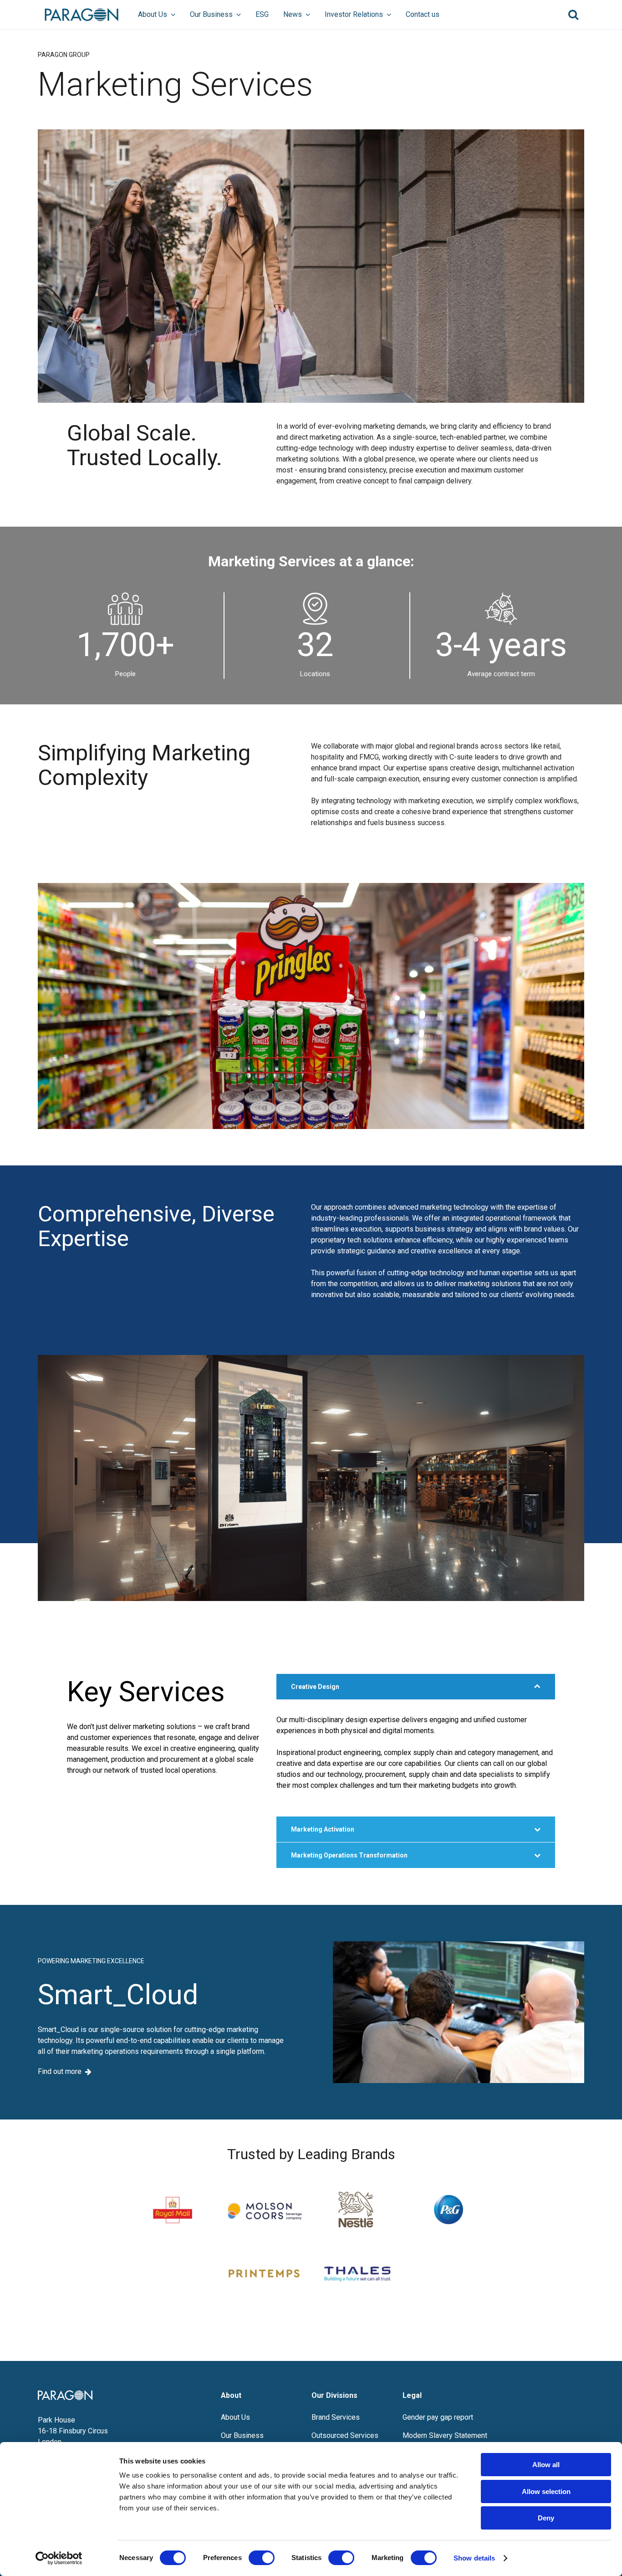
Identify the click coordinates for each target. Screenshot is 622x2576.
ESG (262, 14)
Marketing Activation (323, 1829)
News (293, 14)
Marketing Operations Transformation (349, 1855)
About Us (153, 14)
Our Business (211, 14)
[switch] (262, 2558)
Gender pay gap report (438, 2417)
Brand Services (336, 2417)
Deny (546, 2518)
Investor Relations (354, 14)
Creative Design (315, 1687)
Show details (474, 2558)
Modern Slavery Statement (445, 2435)
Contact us (423, 14)
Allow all (546, 2465)
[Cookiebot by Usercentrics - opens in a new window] (59, 2558)
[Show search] (573, 15)
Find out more (60, 2072)
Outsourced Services (345, 2435)
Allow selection (546, 2491)
